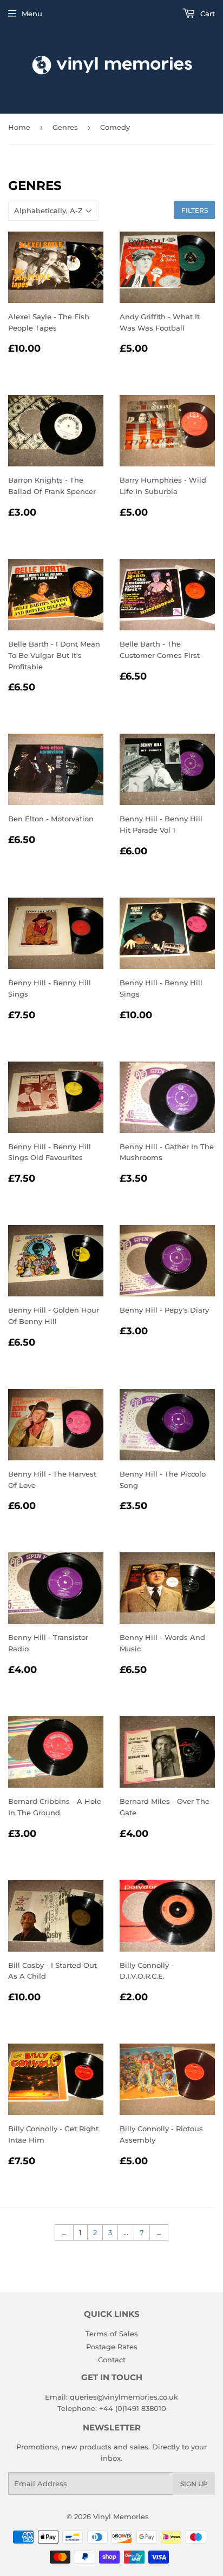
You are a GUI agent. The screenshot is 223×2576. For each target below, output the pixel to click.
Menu (32, 14)
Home (19, 127)
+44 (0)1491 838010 (133, 2408)
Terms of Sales (112, 2334)
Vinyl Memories (121, 2516)
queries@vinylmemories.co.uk (124, 2397)
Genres (65, 127)
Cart (206, 14)
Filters (195, 210)
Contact (112, 2360)
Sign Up (194, 2484)
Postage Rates (112, 2347)
